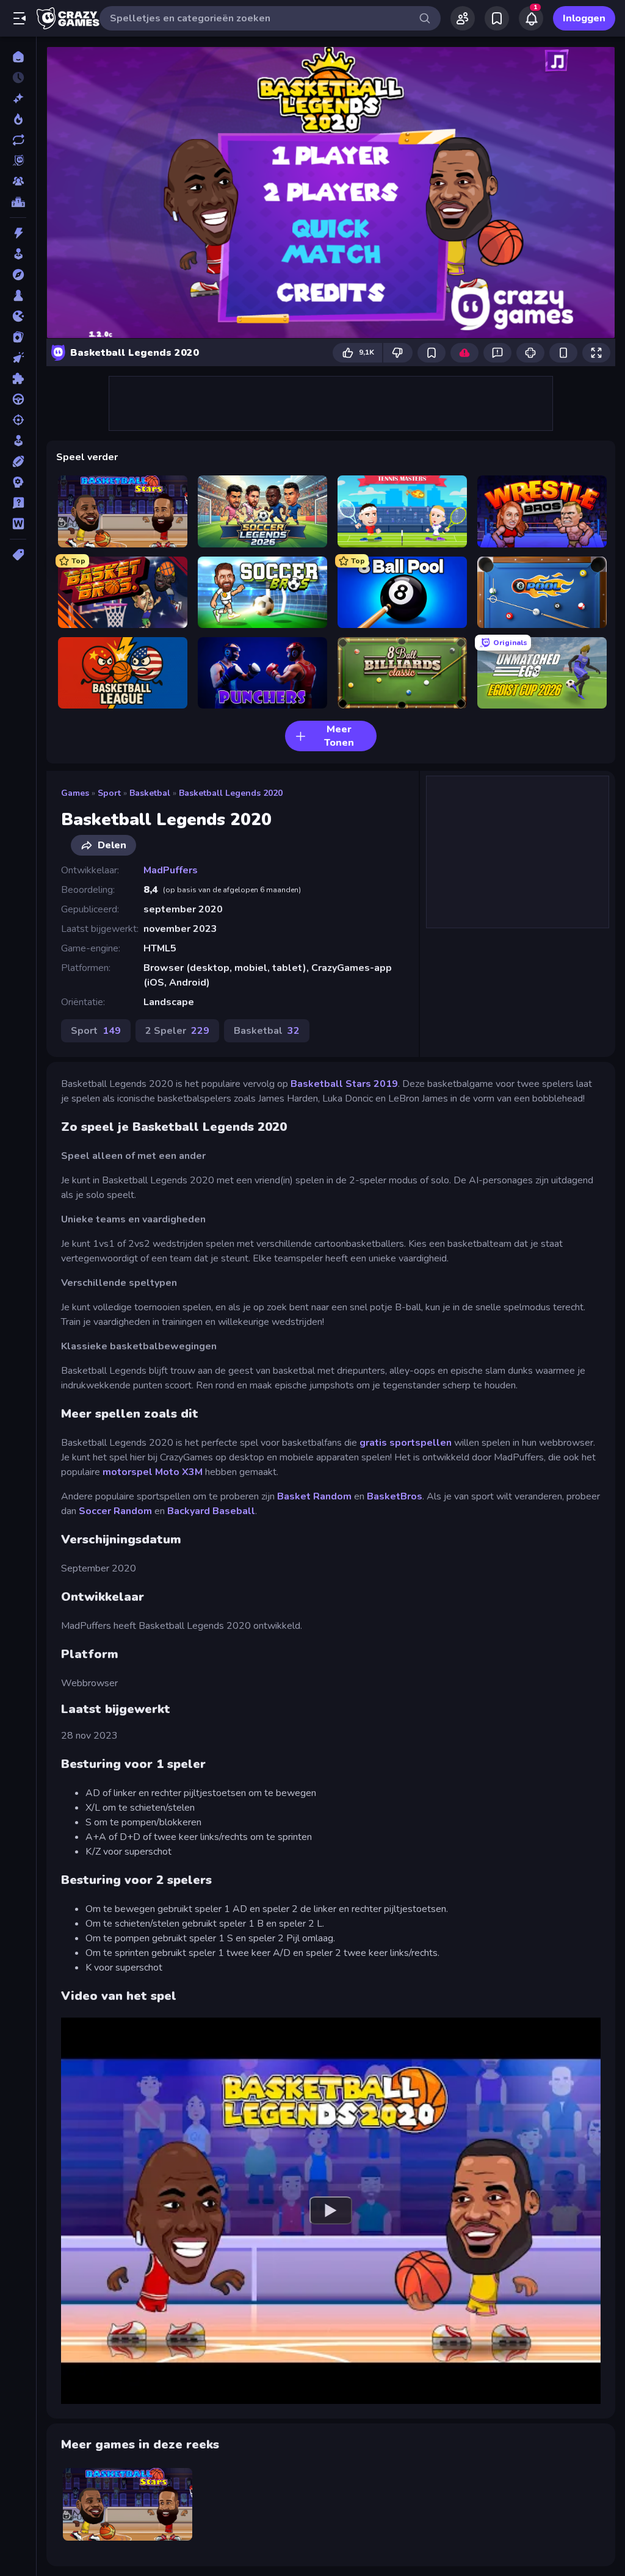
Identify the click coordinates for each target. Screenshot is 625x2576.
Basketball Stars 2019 (344, 1084)
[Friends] (463, 18)
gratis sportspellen (406, 1443)
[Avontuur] (18, 275)
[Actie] (18, 233)
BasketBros (395, 1496)
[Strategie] (18, 482)
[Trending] (18, 119)
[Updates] (18, 140)
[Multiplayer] (18, 181)
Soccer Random (115, 1511)
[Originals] (18, 161)
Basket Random (314, 1496)
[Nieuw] (18, 98)
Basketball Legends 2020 (231, 793)
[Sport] (18, 461)
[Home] (18, 57)
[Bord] (18, 295)
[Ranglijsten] (18, 202)
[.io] (18, 316)
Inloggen (584, 18)
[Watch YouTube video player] (331, 2211)
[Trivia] (18, 503)
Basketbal (150, 793)
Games (75, 793)
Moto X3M (179, 1472)
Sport (109, 793)
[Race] (18, 399)
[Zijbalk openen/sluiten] (20, 18)
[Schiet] (18, 420)
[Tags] (18, 555)
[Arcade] (18, 254)
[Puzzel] (18, 378)
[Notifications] (531, 18)
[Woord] (18, 524)
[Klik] (18, 358)
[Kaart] (18, 337)
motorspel (128, 1472)
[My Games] (497, 18)
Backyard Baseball (211, 1511)
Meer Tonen (339, 736)
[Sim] (18, 441)
